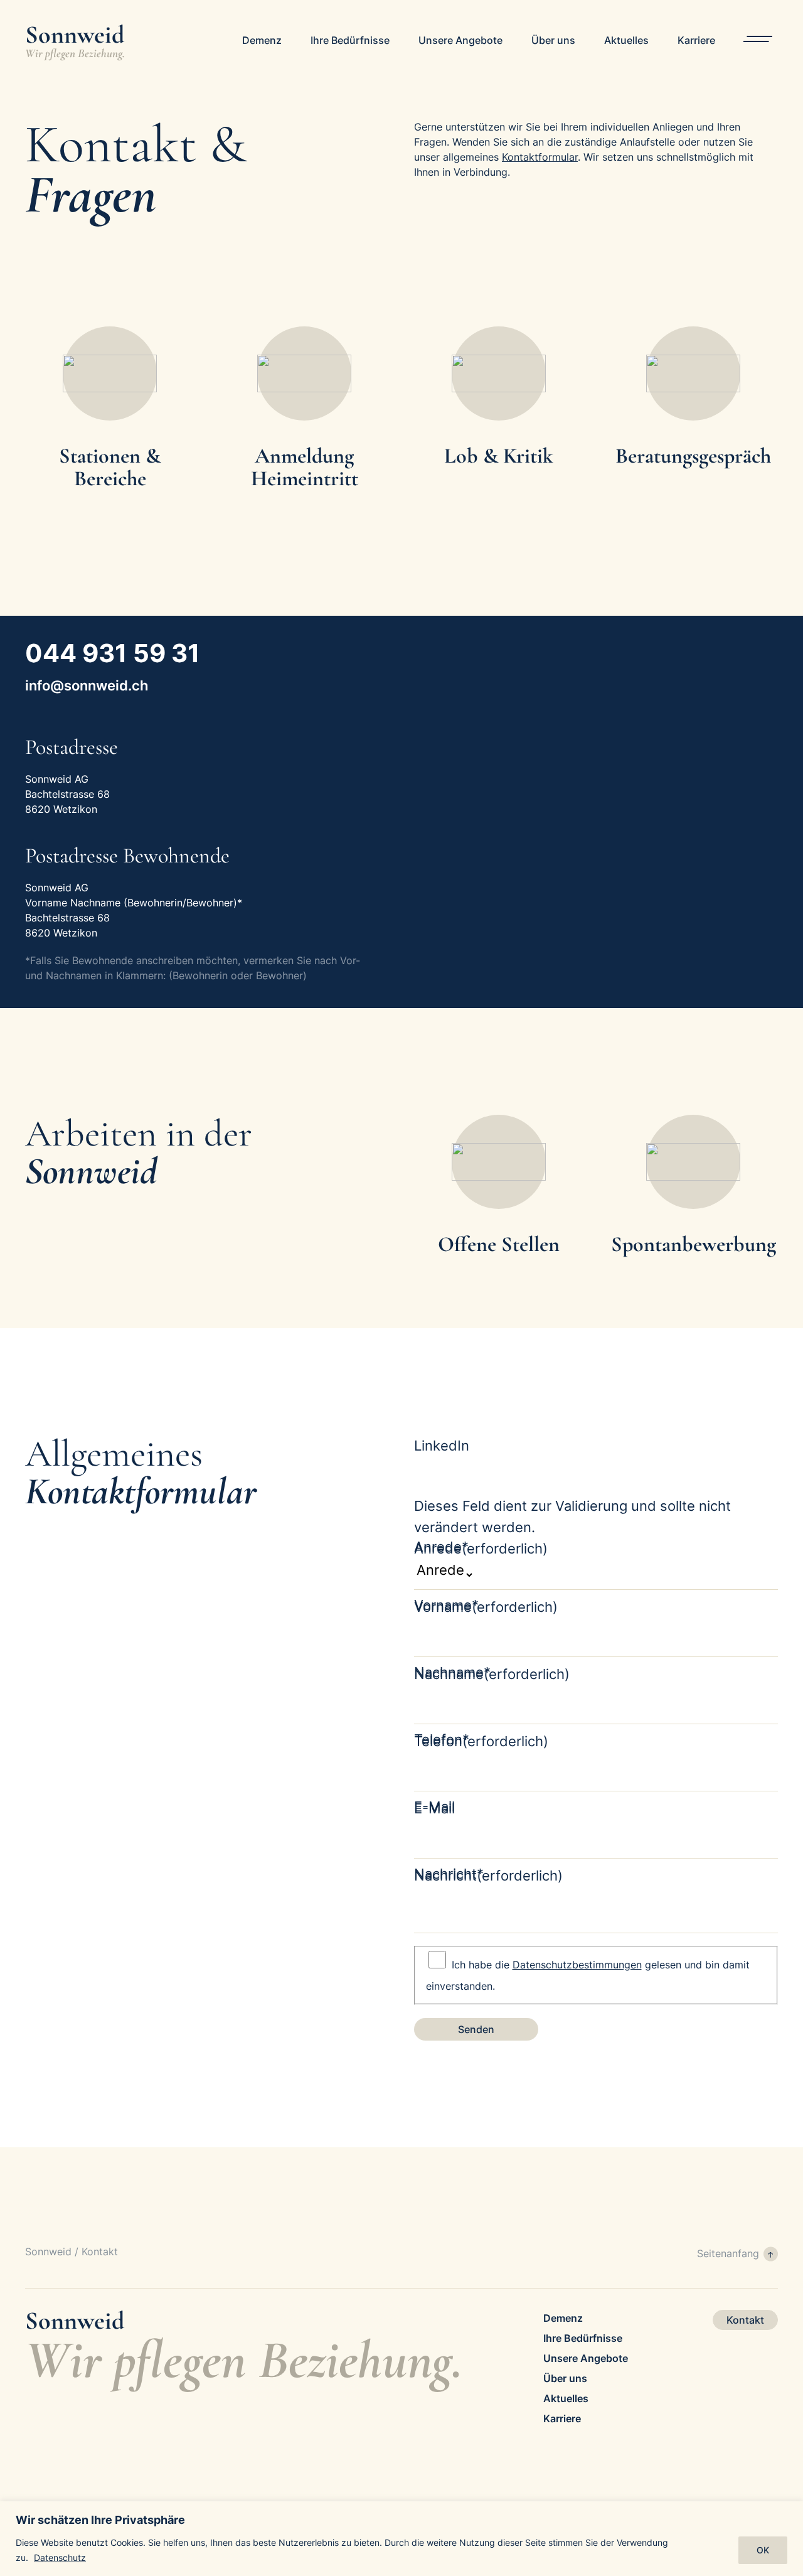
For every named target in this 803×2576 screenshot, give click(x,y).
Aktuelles (626, 40)
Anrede (481, 1548)
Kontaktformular (540, 157)
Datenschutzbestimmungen (577, 1965)
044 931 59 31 (113, 653)
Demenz (262, 40)
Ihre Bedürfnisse (350, 40)
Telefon (481, 1741)
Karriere (696, 40)
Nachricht (488, 1876)
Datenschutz (60, 2557)
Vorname (486, 1607)
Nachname (492, 1674)
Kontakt (745, 2320)
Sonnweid (48, 2251)
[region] (401, 2539)
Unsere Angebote (460, 40)
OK (763, 2550)
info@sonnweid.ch (87, 685)
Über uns (553, 40)
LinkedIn (442, 1446)
